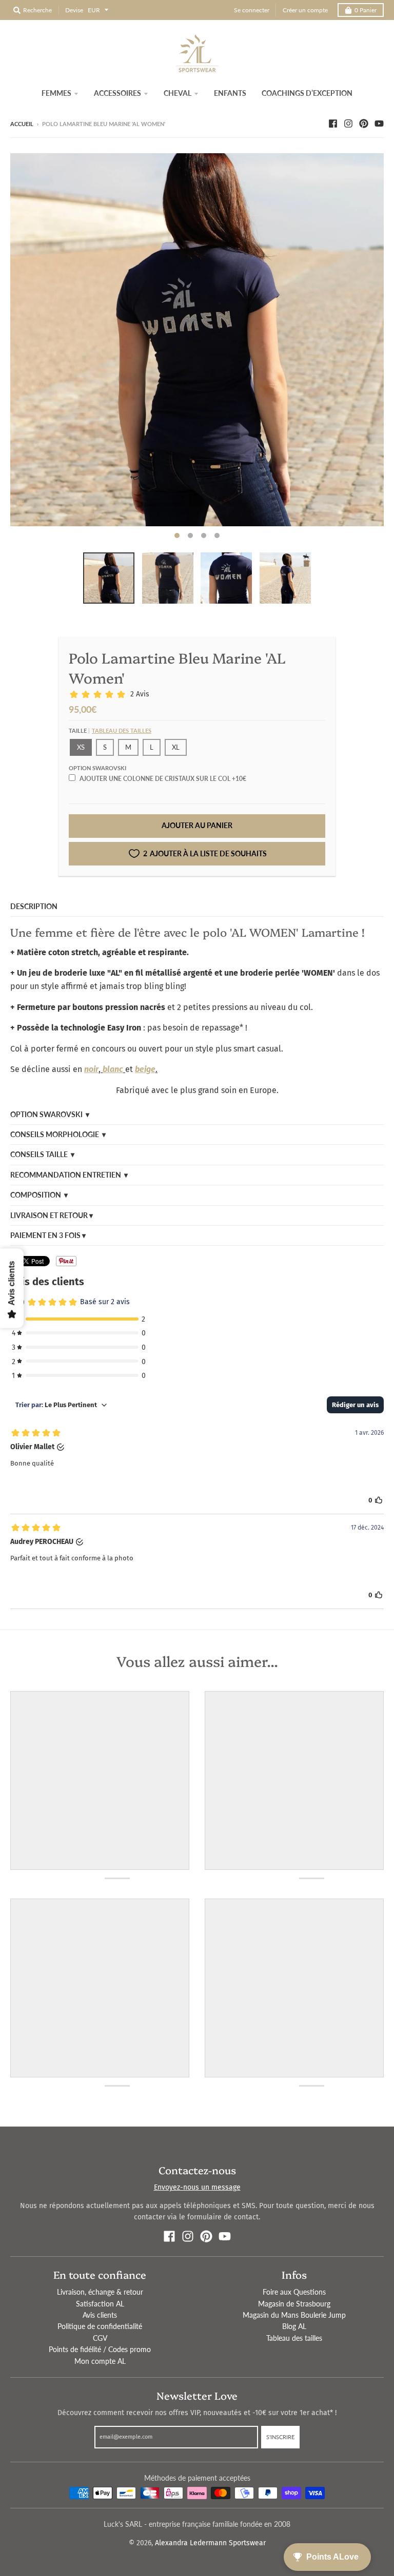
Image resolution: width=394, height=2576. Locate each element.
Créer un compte (305, 10)
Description (34, 906)
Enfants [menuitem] (230, 93)
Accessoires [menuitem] (117, 93)
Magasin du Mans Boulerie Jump (294, 2315)
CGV (100, 2338)
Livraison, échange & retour (100, 2292)
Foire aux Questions (294, 2292)
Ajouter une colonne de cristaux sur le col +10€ (162, 779)
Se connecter (252, 10)
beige (145, 1069)
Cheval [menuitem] (178, 93)
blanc (113, 1069)
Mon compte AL (100, 2361)
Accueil (22, 124)
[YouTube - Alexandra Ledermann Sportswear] (379, 123)
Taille (110, 730)
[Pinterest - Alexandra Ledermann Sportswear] (364, 123)
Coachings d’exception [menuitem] (307, 93)
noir (91, 1069)
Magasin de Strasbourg (294, 2304)
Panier (366, 10)
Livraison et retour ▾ (52, 1215)
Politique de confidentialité (100, 2326)
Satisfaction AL (100, 2304)
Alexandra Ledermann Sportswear (210, 2543)
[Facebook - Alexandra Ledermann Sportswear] (333, 123)
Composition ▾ (39, 1195)
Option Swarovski (97, 768)
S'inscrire (280, 2437)
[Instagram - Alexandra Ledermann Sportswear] (348, 123)
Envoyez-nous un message (197, 2187)
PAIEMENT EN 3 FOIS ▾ (48, 1235)
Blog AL (294, 2326)
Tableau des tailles (122, 730)
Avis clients (100, 2315)
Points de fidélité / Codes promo (100, 2349)
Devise (74, 10)
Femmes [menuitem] (56, 93)
